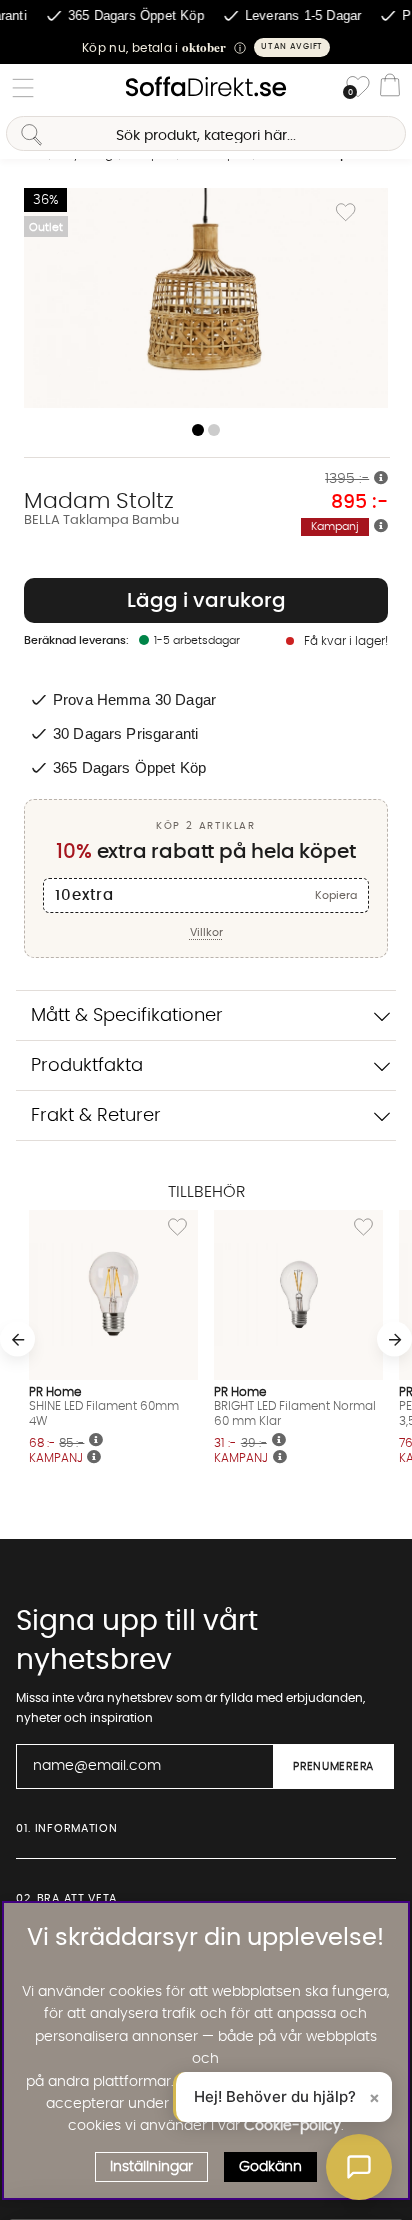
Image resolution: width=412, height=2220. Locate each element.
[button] (206, 47)
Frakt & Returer (96, 1115)
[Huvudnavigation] (23, 88)
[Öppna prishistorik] (381, 479)
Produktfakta (87, 1065)
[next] (394, 1339)
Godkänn (270, 2167)
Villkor (206, 932)
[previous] (17, 1339)
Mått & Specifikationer (127, 1015)
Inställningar (151, 2167)
